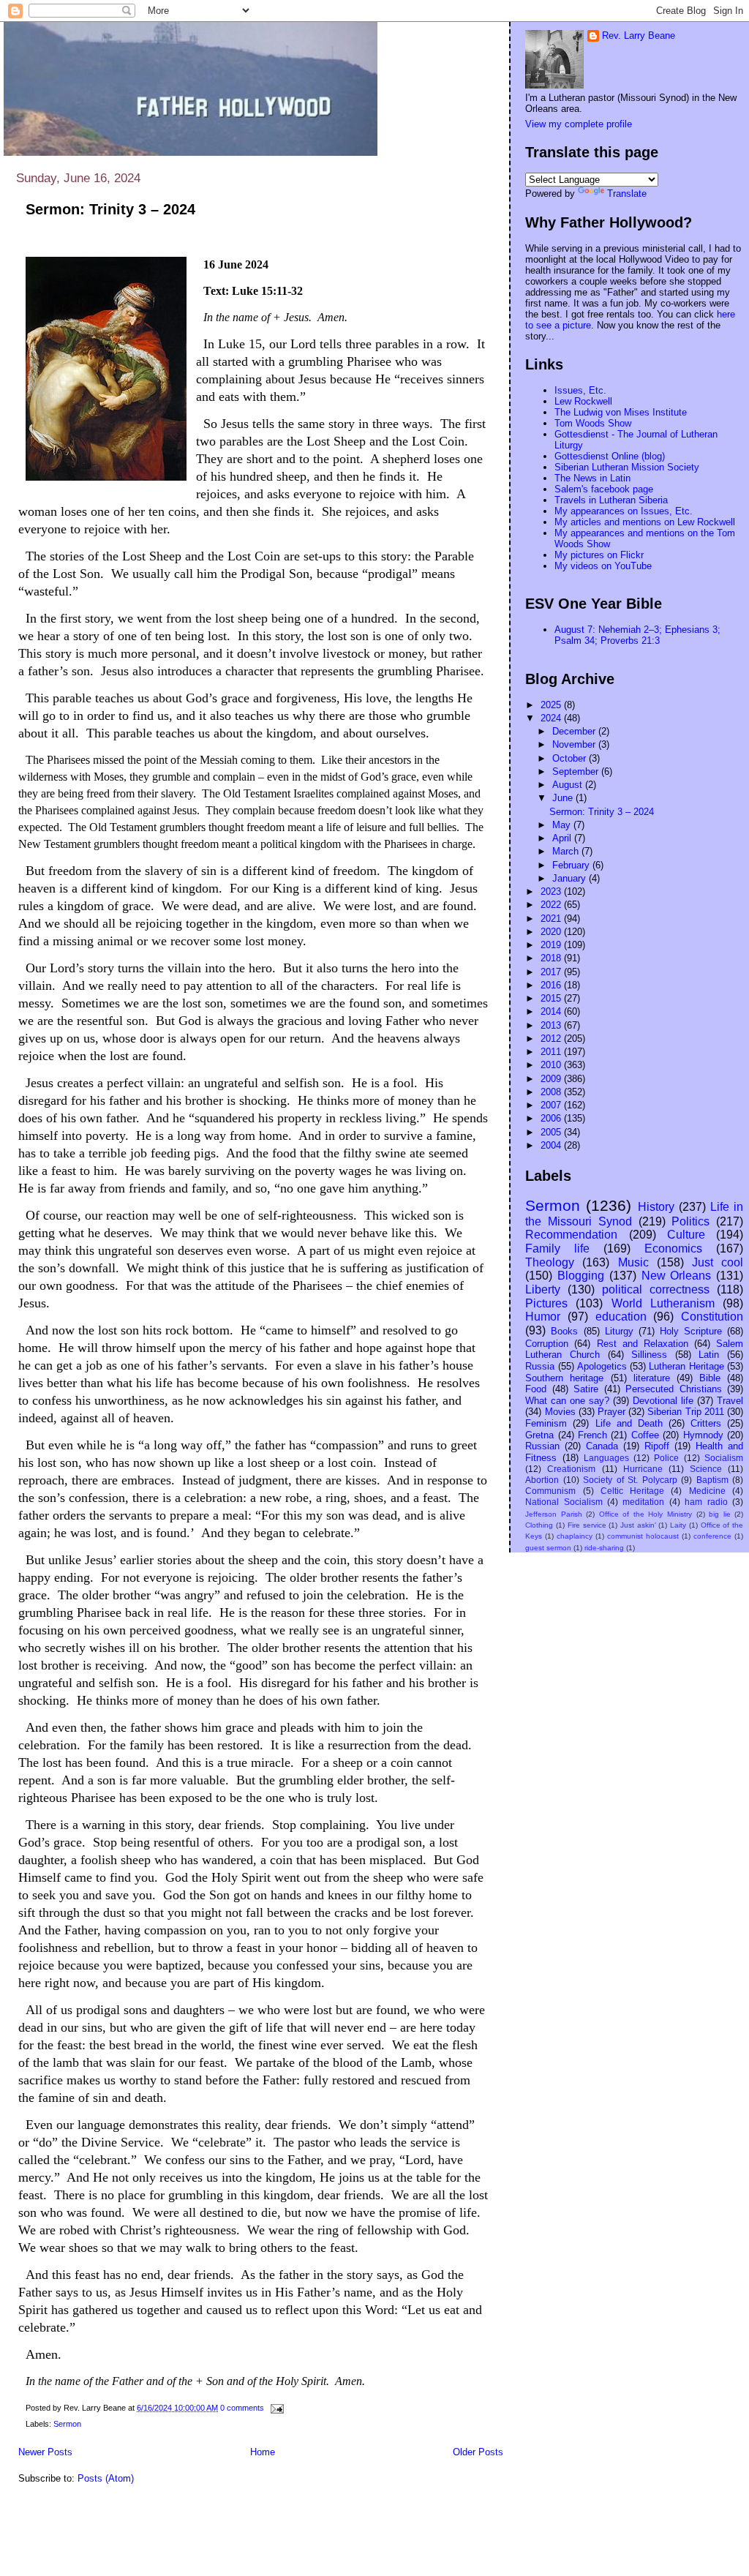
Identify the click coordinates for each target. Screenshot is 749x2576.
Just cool (718, 1262)
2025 (552, 705)
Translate (627, 194)
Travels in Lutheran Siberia (611, 500)
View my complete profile (579, 124)
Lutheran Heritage (686, 1366)
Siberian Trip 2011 (685, 1412)
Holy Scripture (691, 1331)
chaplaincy (575, 1536)
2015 (552, 998)
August (569, 785)
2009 (552, 1079)
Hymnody (703, 1435)
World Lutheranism (663, 1303)
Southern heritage (564, 1378)
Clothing (539, 1525)
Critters (706, 1423)
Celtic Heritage (632, 1491)
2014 (552, 1011)
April (563, 838)
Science (706, 1469)
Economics (673, 1248)
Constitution (712, 1317)
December (575, 731)
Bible (710, 1378)
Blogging (581, 1276)
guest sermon (548, 1548)
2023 (552, 891)
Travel (730, 1401)
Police (666, 1458)
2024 (552, 718)
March (567, 851)
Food (536, 1389)
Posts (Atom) (106, 2478)
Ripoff (657, 1446)
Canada (602, 1446)
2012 (552, 1039)
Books (564, 1331)
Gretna (539, 1435)
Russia (540, 1366)
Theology (550, 1262)
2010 (552, 1065)
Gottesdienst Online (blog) (610, 456)
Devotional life (663, 1401)
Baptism (712, 1480)
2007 (552, 1105)
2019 (552, 945)
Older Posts (478, 2452)
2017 (552, 972)
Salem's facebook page (604, 489)
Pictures (546, 1303)
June (564, 798)
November (575, 744)
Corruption (547, 1344)
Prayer (611, 1412)
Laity (678, 1525)
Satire (586, 1389)
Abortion (542, 1480)
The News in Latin (592, 478)
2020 (552, 932)
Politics (690, 1221)
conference (712, 1536)
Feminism (546, 1423)
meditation (643, 1502)
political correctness (656, 1289)
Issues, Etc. (580, 390)
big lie (720, 1514)
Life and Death (629, 1423)
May (563, 825)
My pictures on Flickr (599, 555)
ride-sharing (604, 1548)
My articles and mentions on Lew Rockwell (645, 522)
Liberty (543, 1289)
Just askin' (638, 1525)
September (577, 771)
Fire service (587, 1525)
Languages (606, 1458)
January (571, 878)
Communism (550, 1491)
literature (652, 1378)
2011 (552, 1052)
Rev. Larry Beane (639, 35)
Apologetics (602, 1366)
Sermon (67, 2424)
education (621, 1317)
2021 (552, 919)
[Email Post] (275, 2408)
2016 (552, 985)
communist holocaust (643, 1536)
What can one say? (567, 1401)
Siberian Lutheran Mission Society (627, 467)
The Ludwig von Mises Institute (621, 412)
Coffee (645, 1435)
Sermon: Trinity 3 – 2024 (110, 209)
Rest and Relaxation (643, 1344)
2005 (552, 1132)
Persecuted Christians (673, 1389)
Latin (709, 1355)
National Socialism (564, 1502)
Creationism (571, 1469)
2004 (552, 1145)
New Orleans (677, 1276)
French (592, 1435)
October (571, 758)
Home (263, 2452)
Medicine (707, 1491)
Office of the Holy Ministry (646, 1514)
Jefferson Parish (554, 1514)
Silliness (649, 1355)
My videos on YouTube (603, 566)
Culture (686, 1235)
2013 (552, 1025)
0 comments (242, 2408)
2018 (552, 958)
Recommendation (571, 1235)
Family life (557, 1248)
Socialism (724, 1458)
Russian (542, 1446)
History (656, 1207)
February (572, 865)
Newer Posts (45, 2452)
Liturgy (619, 1331)
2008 (552, 1092)
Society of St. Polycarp (630, 1480)
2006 (552, 1118)
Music (633, 1262)
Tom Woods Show (593, 423)
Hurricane (643, 1469)
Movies (560, 1412)
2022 (552, 905)
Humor (543, 1317)
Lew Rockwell (583, 401)
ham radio (706, 1502)
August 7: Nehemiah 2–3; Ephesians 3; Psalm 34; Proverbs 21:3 (637, 635)
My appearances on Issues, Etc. (624, 511)
